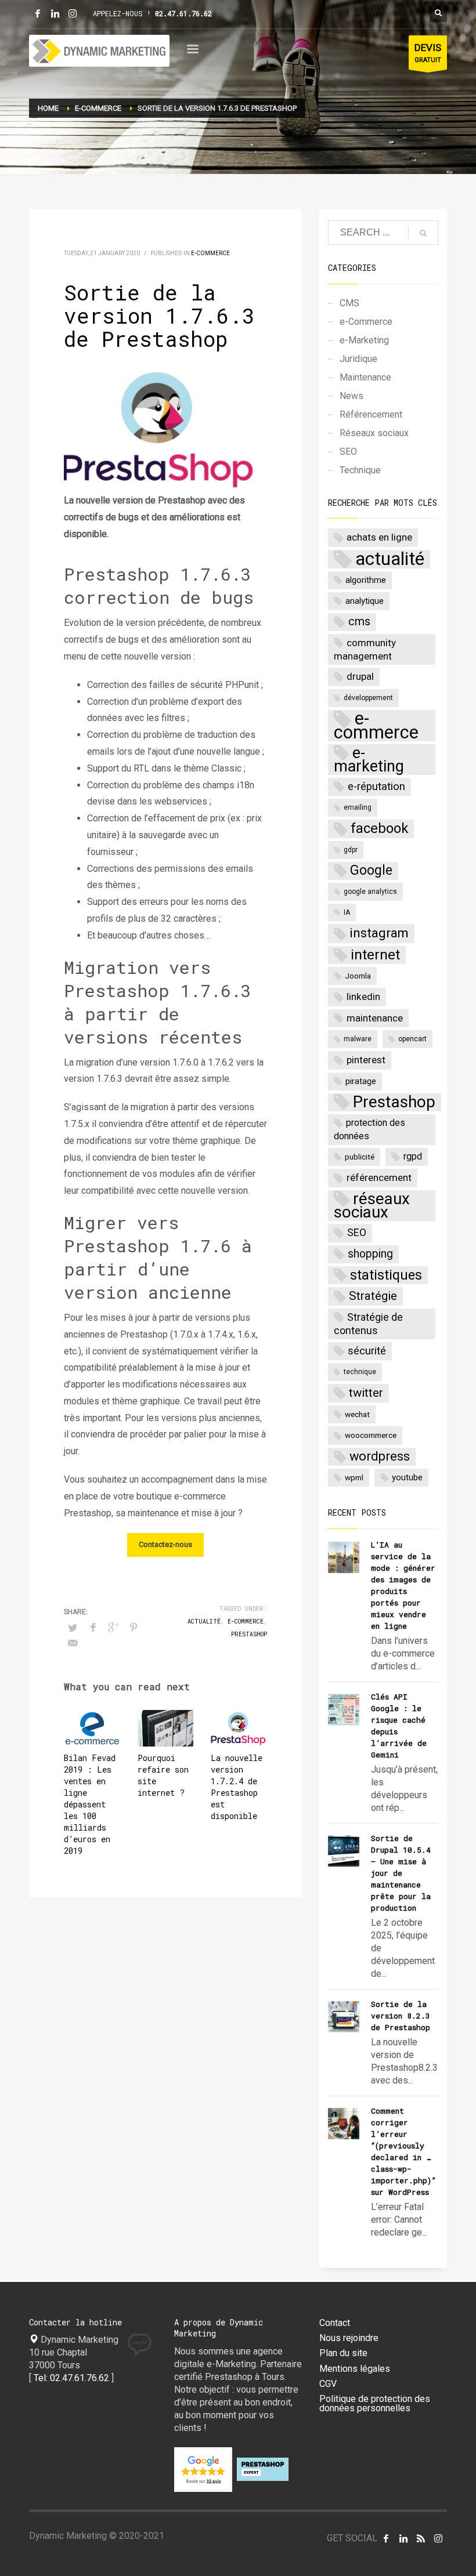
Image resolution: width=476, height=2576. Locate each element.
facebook (379, 828)
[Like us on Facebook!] (386, 2538)
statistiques (386, 1275)
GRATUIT (428, 53)
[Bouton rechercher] (438, 13)
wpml (354, 1477)
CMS (349, 303)
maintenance (375, 1018)
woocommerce (371, 1435)
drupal (360, 676)
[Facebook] (38, 13)
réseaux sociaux (372, 1206)
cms (359, 622)
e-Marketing (364, 340)
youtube (407, 1477)
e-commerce (246, 1622)
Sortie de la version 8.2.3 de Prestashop (401, 2016)
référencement (379, 1178)
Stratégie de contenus (368, 1324)
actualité (204, 1622)
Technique (360, 470)
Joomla (358, 976)
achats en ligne (379, 537)
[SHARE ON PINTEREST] (134, 1628)
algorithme (366, 580)
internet (375, 954)
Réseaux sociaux (374, 433)
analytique (365, 601)
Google (371, 870)
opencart (412, 1039)
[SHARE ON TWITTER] (73, 1628)
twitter (366, 1393)
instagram (379, 933)
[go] (423, 233)
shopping (370, 1254)
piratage (361, 1081)
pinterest (366, 1060)
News (351, 396)
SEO (348, 452)
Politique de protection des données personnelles (375, 2404)
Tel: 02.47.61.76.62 (71, 2378)
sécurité (367, 1351)
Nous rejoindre (349, 2338)
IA (347, 912)
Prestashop (249, 1634)
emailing (358, 807)
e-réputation (376, 787)
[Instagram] (73, 13)
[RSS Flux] (421, 2538)
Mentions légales (355, 2369)
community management (365, 649)
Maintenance (365, 377)
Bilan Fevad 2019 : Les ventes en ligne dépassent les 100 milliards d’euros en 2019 (90, 1804)
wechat (357, 1414)
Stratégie (373, 1296)
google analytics (370, 892)
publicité (360, 1157)
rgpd (413, 1156)
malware (358, 1039)
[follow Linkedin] (403, 2538)
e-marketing (369, 760)
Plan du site (343, 2353)
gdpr (351, 850)
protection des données (369, 1129)
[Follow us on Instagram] (438, 2538)
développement (368, 698)
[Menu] (193, 51)
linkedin (363, 997)
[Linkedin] (55, 13)
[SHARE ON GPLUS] (113, 1628)
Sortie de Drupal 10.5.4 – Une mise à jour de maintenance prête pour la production (401, 1873)
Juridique (358, 359)
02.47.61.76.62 (183, 13)
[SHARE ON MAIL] (73, 1643)
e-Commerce (210, 253)
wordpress (380, 1456)
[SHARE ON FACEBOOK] (93, 1628)
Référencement (371, 414)
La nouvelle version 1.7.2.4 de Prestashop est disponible (237, 1787)
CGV (328, 2384)
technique (360, 1372)
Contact (335, 2323)
